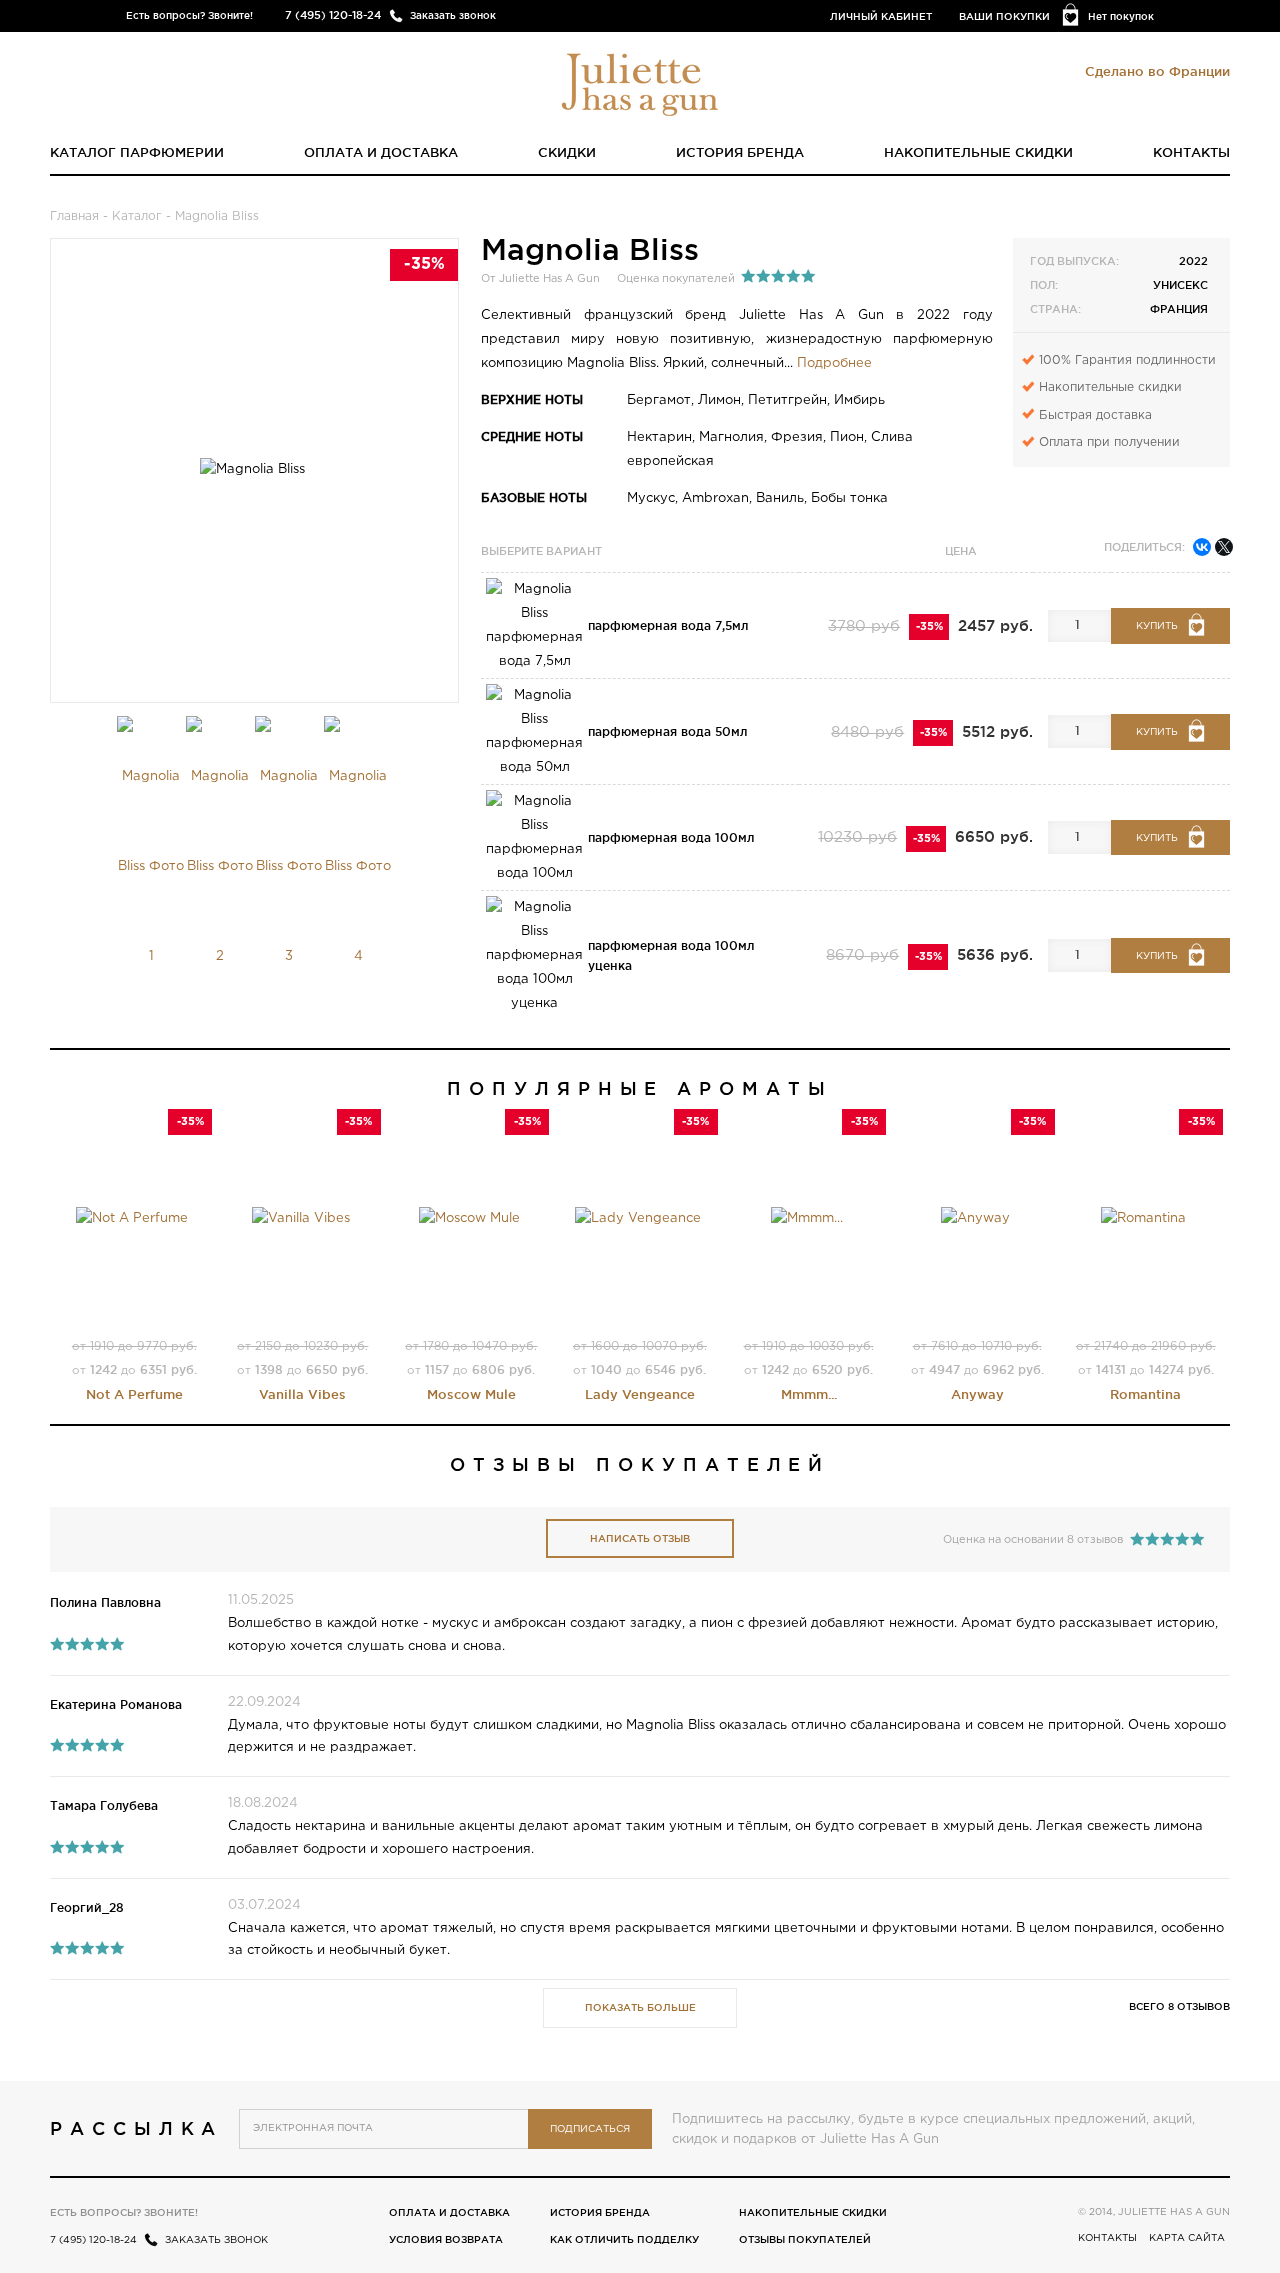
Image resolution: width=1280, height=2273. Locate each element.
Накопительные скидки (978, 152)
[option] (151, 859)
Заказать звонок (453, 15)
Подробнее (834, 363)
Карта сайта (1187, 2238)
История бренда (740, 152)
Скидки (567, 152)
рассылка (136, 2128)
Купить (1157, 626)
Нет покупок (1121, 16)
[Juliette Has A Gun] (640, 83)
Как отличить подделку (624, 2239)
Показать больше (640, 2007)
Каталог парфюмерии (137, 152)
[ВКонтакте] (1202, 547)
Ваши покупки (1004, 16)
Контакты (1191, 152)
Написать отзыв (640, 1538)
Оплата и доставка (381, 152)
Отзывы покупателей (805, 2239)
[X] (1224, 547)
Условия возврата (446, 2239)
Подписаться (590, 2129)
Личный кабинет (881, 16)
